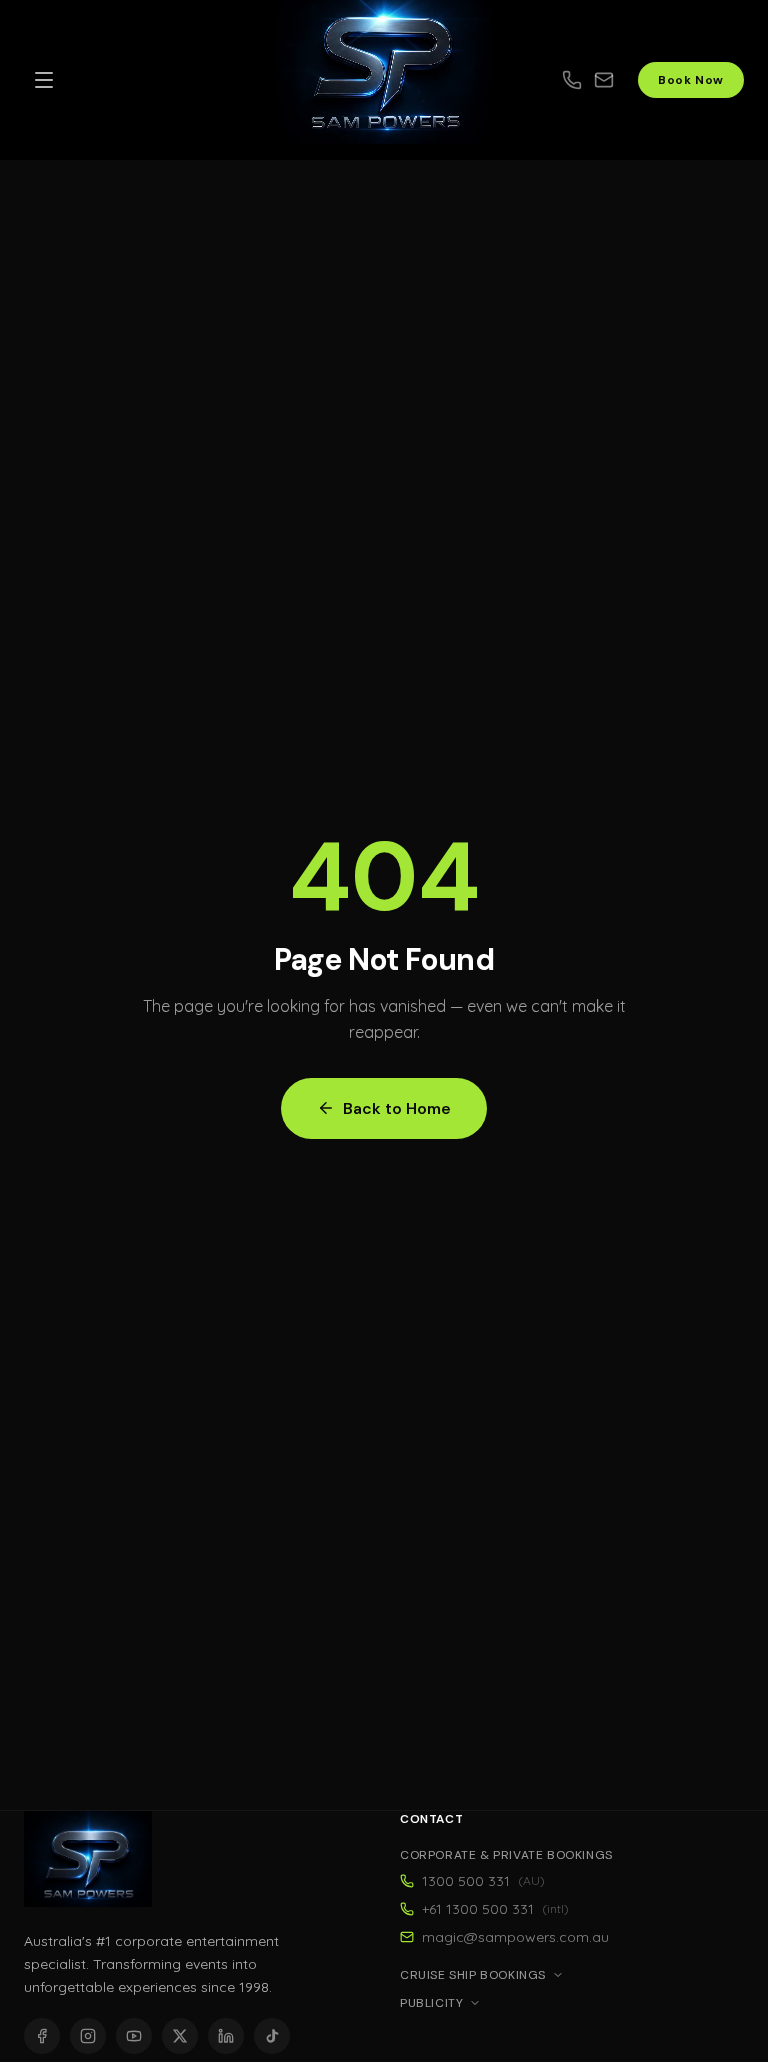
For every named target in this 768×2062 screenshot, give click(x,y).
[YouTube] (134, 2036)
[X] (180, 2036)
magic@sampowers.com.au (515, 1937)
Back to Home (397, 1108)
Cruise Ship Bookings (473, 1975)
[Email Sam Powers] (616, 80)
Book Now (691, 80)
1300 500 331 (483, 1881)
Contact (431, 1819)
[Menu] (44, 80)
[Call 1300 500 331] (572, 80)
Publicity (431, 2003)
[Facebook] (42, 2036)
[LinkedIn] (226, 2036)
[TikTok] (272, 2036)
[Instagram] (88, 2036)
